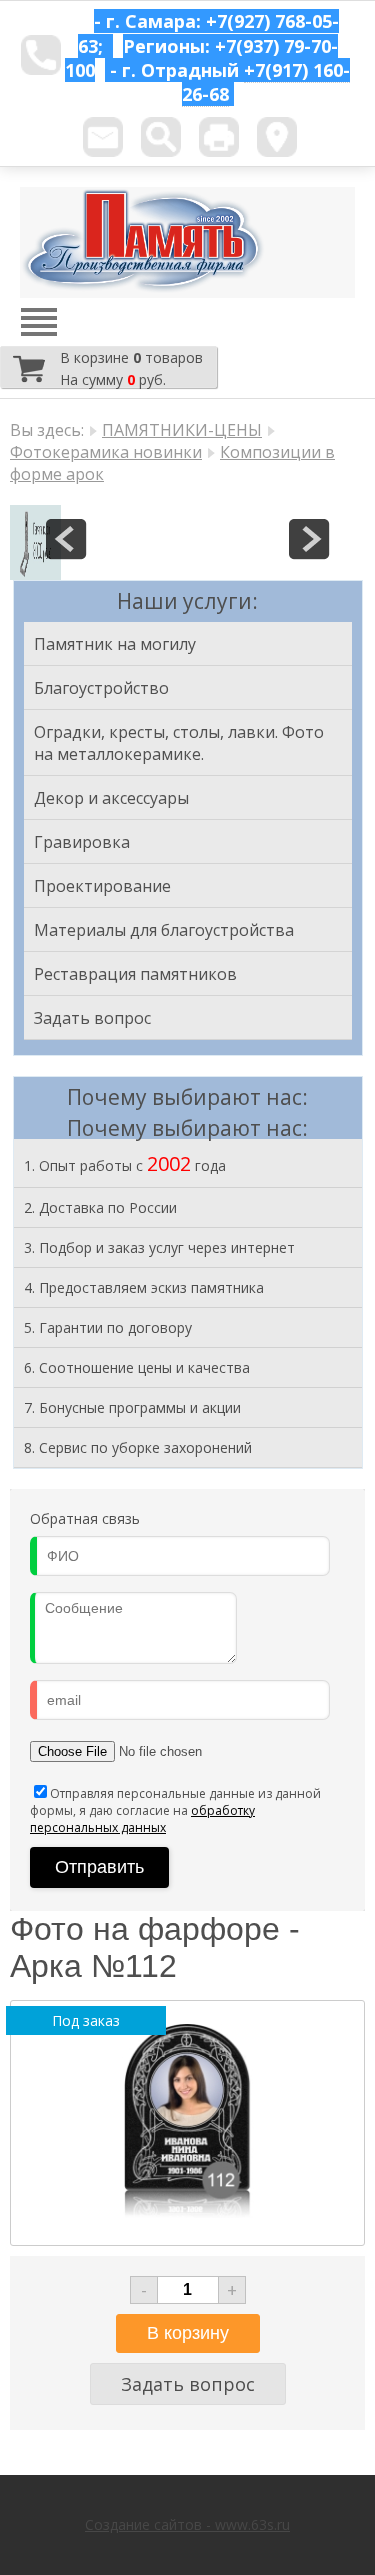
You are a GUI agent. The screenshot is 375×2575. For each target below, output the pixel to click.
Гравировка (82, 842)
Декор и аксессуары (111, 798)
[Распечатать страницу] (219, 137)
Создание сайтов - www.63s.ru (187, 2524)
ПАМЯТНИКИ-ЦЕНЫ (182, 430)
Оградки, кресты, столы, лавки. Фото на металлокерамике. (179, 743)
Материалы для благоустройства (164, 930)
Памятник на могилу (115, 644)
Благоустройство (101, 688)
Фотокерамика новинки (106, 452)
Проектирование (102, 886)
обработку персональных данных (142, 1819)
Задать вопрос (92, 1018)
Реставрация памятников (135, 974)
